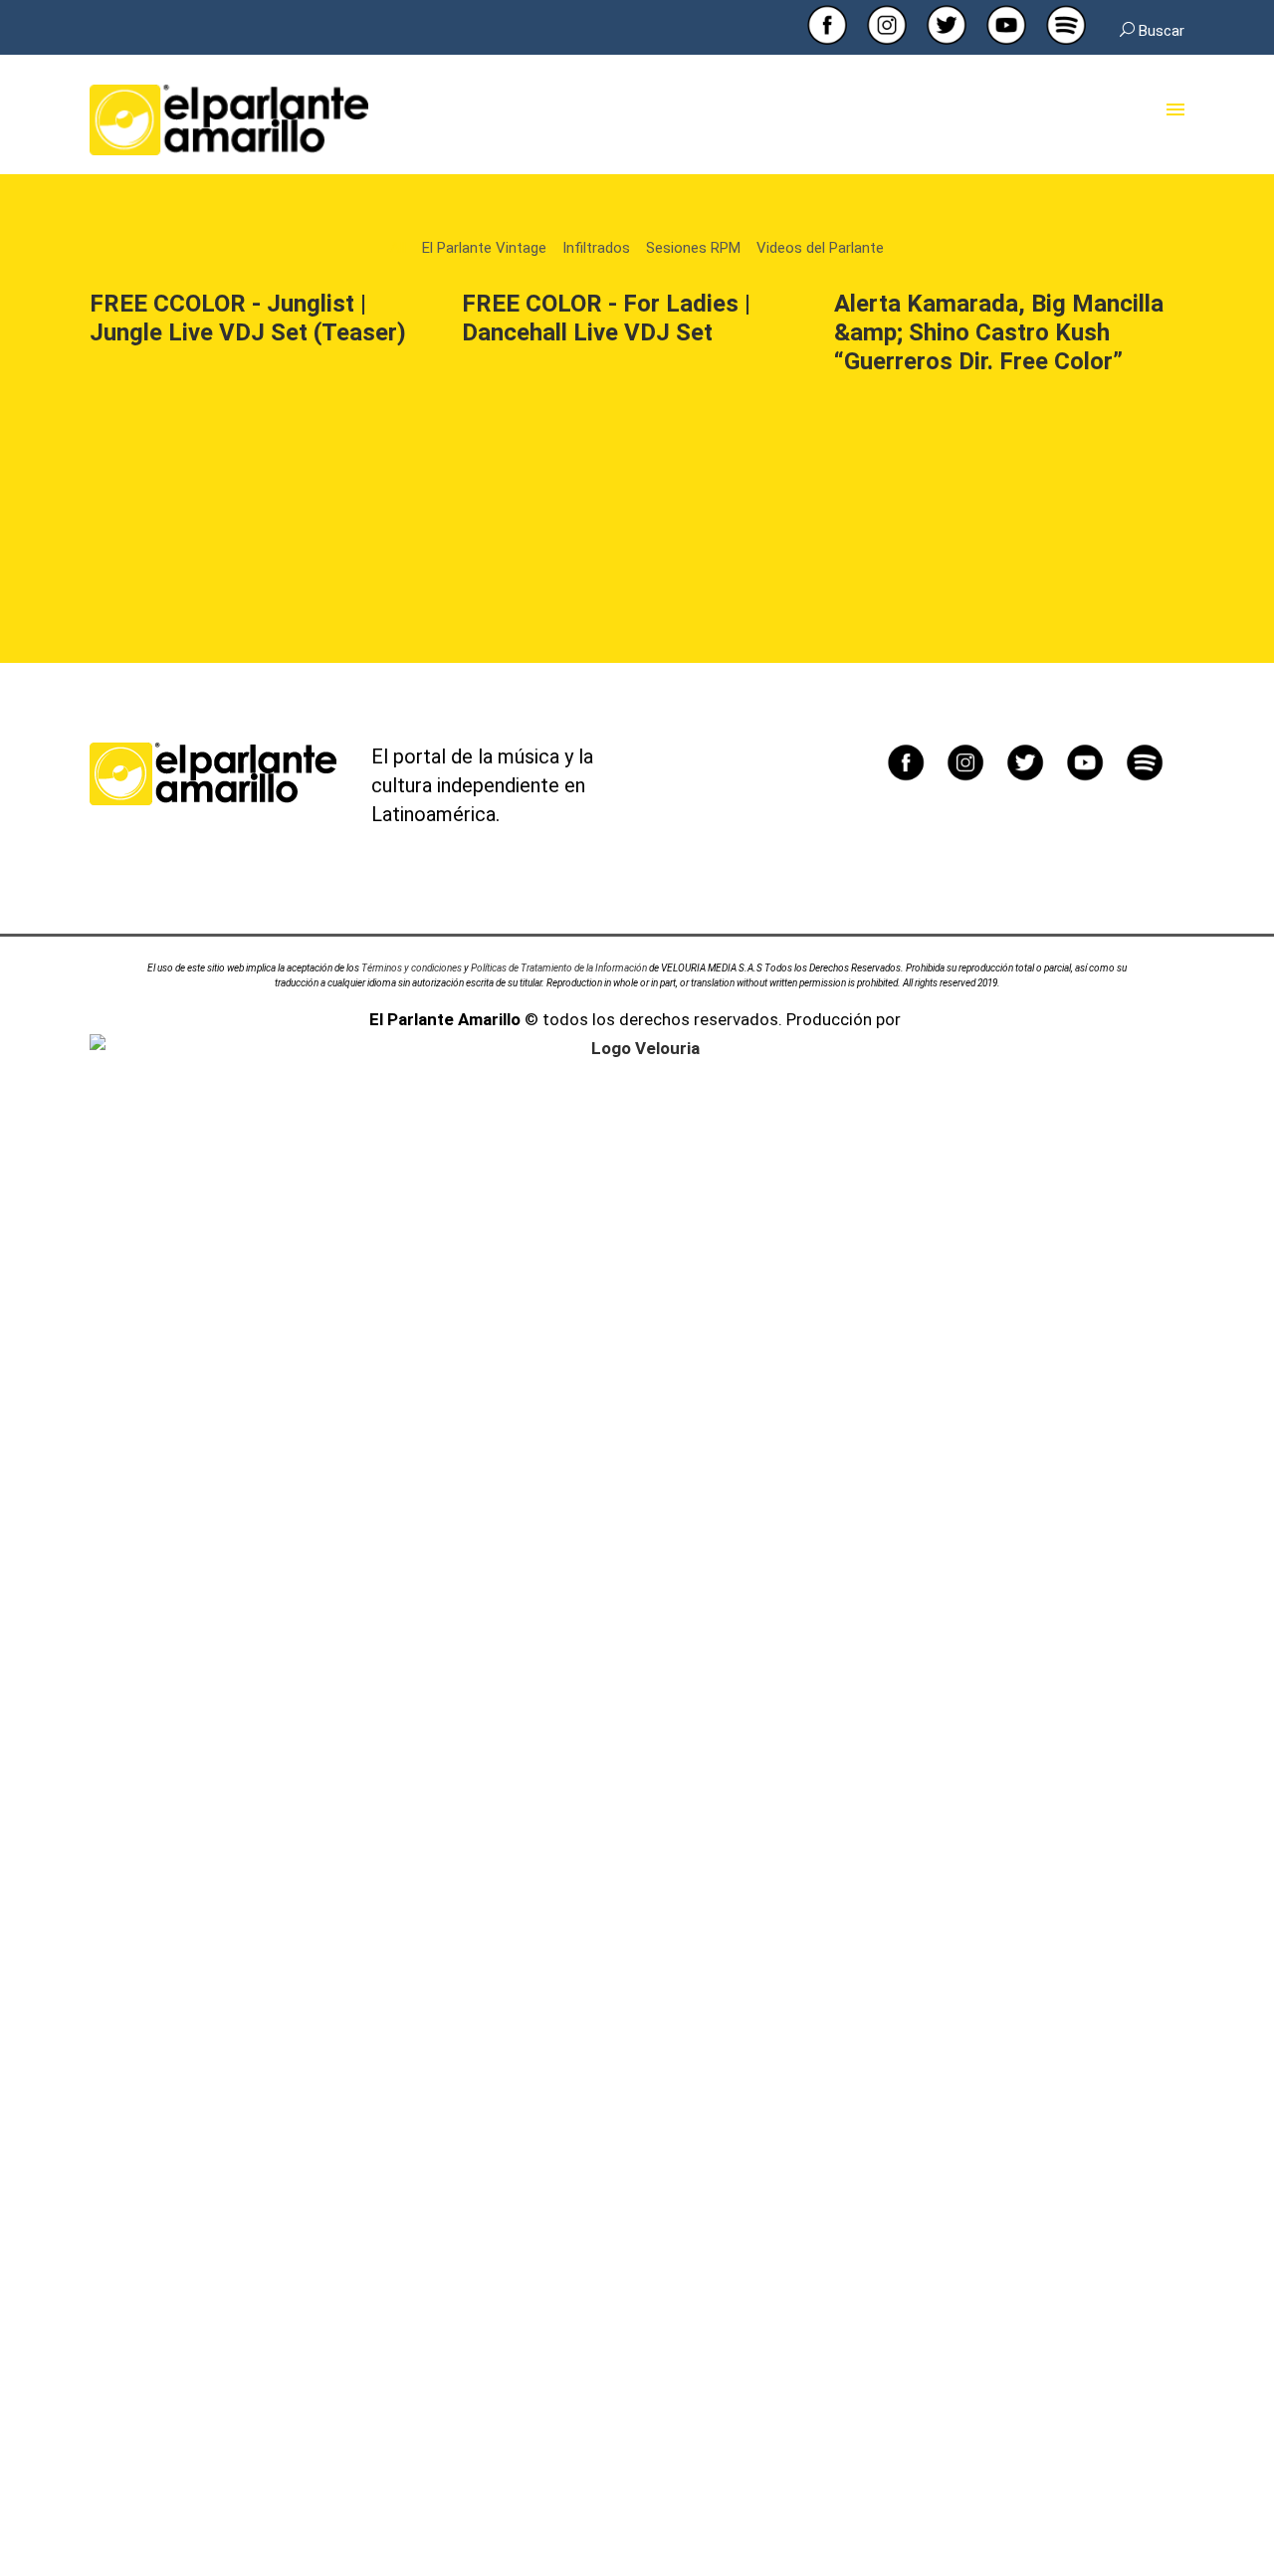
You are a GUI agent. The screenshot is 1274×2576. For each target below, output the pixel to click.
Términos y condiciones (412, 968)
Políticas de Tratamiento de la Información (559, 968)
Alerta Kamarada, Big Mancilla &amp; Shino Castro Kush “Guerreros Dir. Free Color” (999, 332)
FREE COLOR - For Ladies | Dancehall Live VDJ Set (606, 318)
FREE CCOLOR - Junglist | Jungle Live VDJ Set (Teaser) (248, 318)
